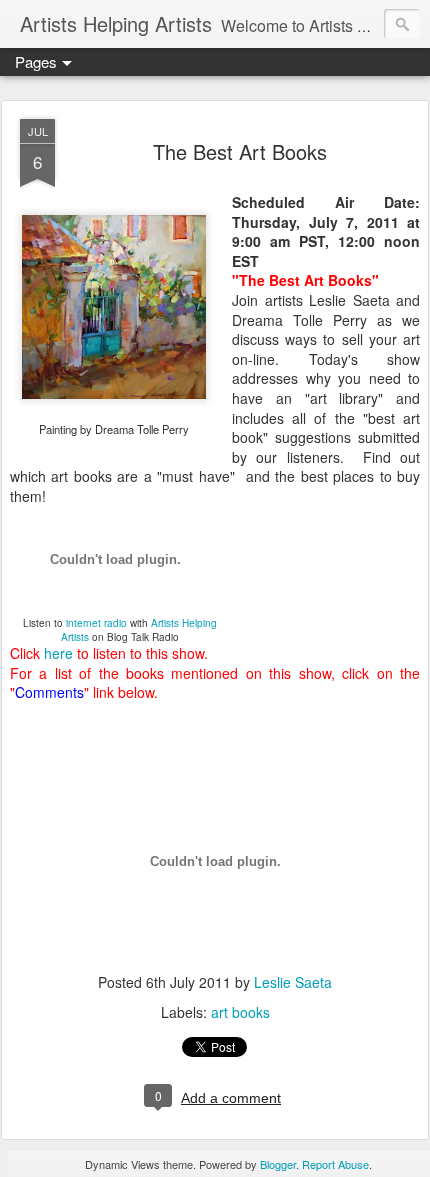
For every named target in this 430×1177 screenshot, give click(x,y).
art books (240, 1012)
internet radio (96, 623)
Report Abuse (335, 1164)
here (58, 653)
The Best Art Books (240, 151)
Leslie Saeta (293, 982)
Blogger (278, 1164)
